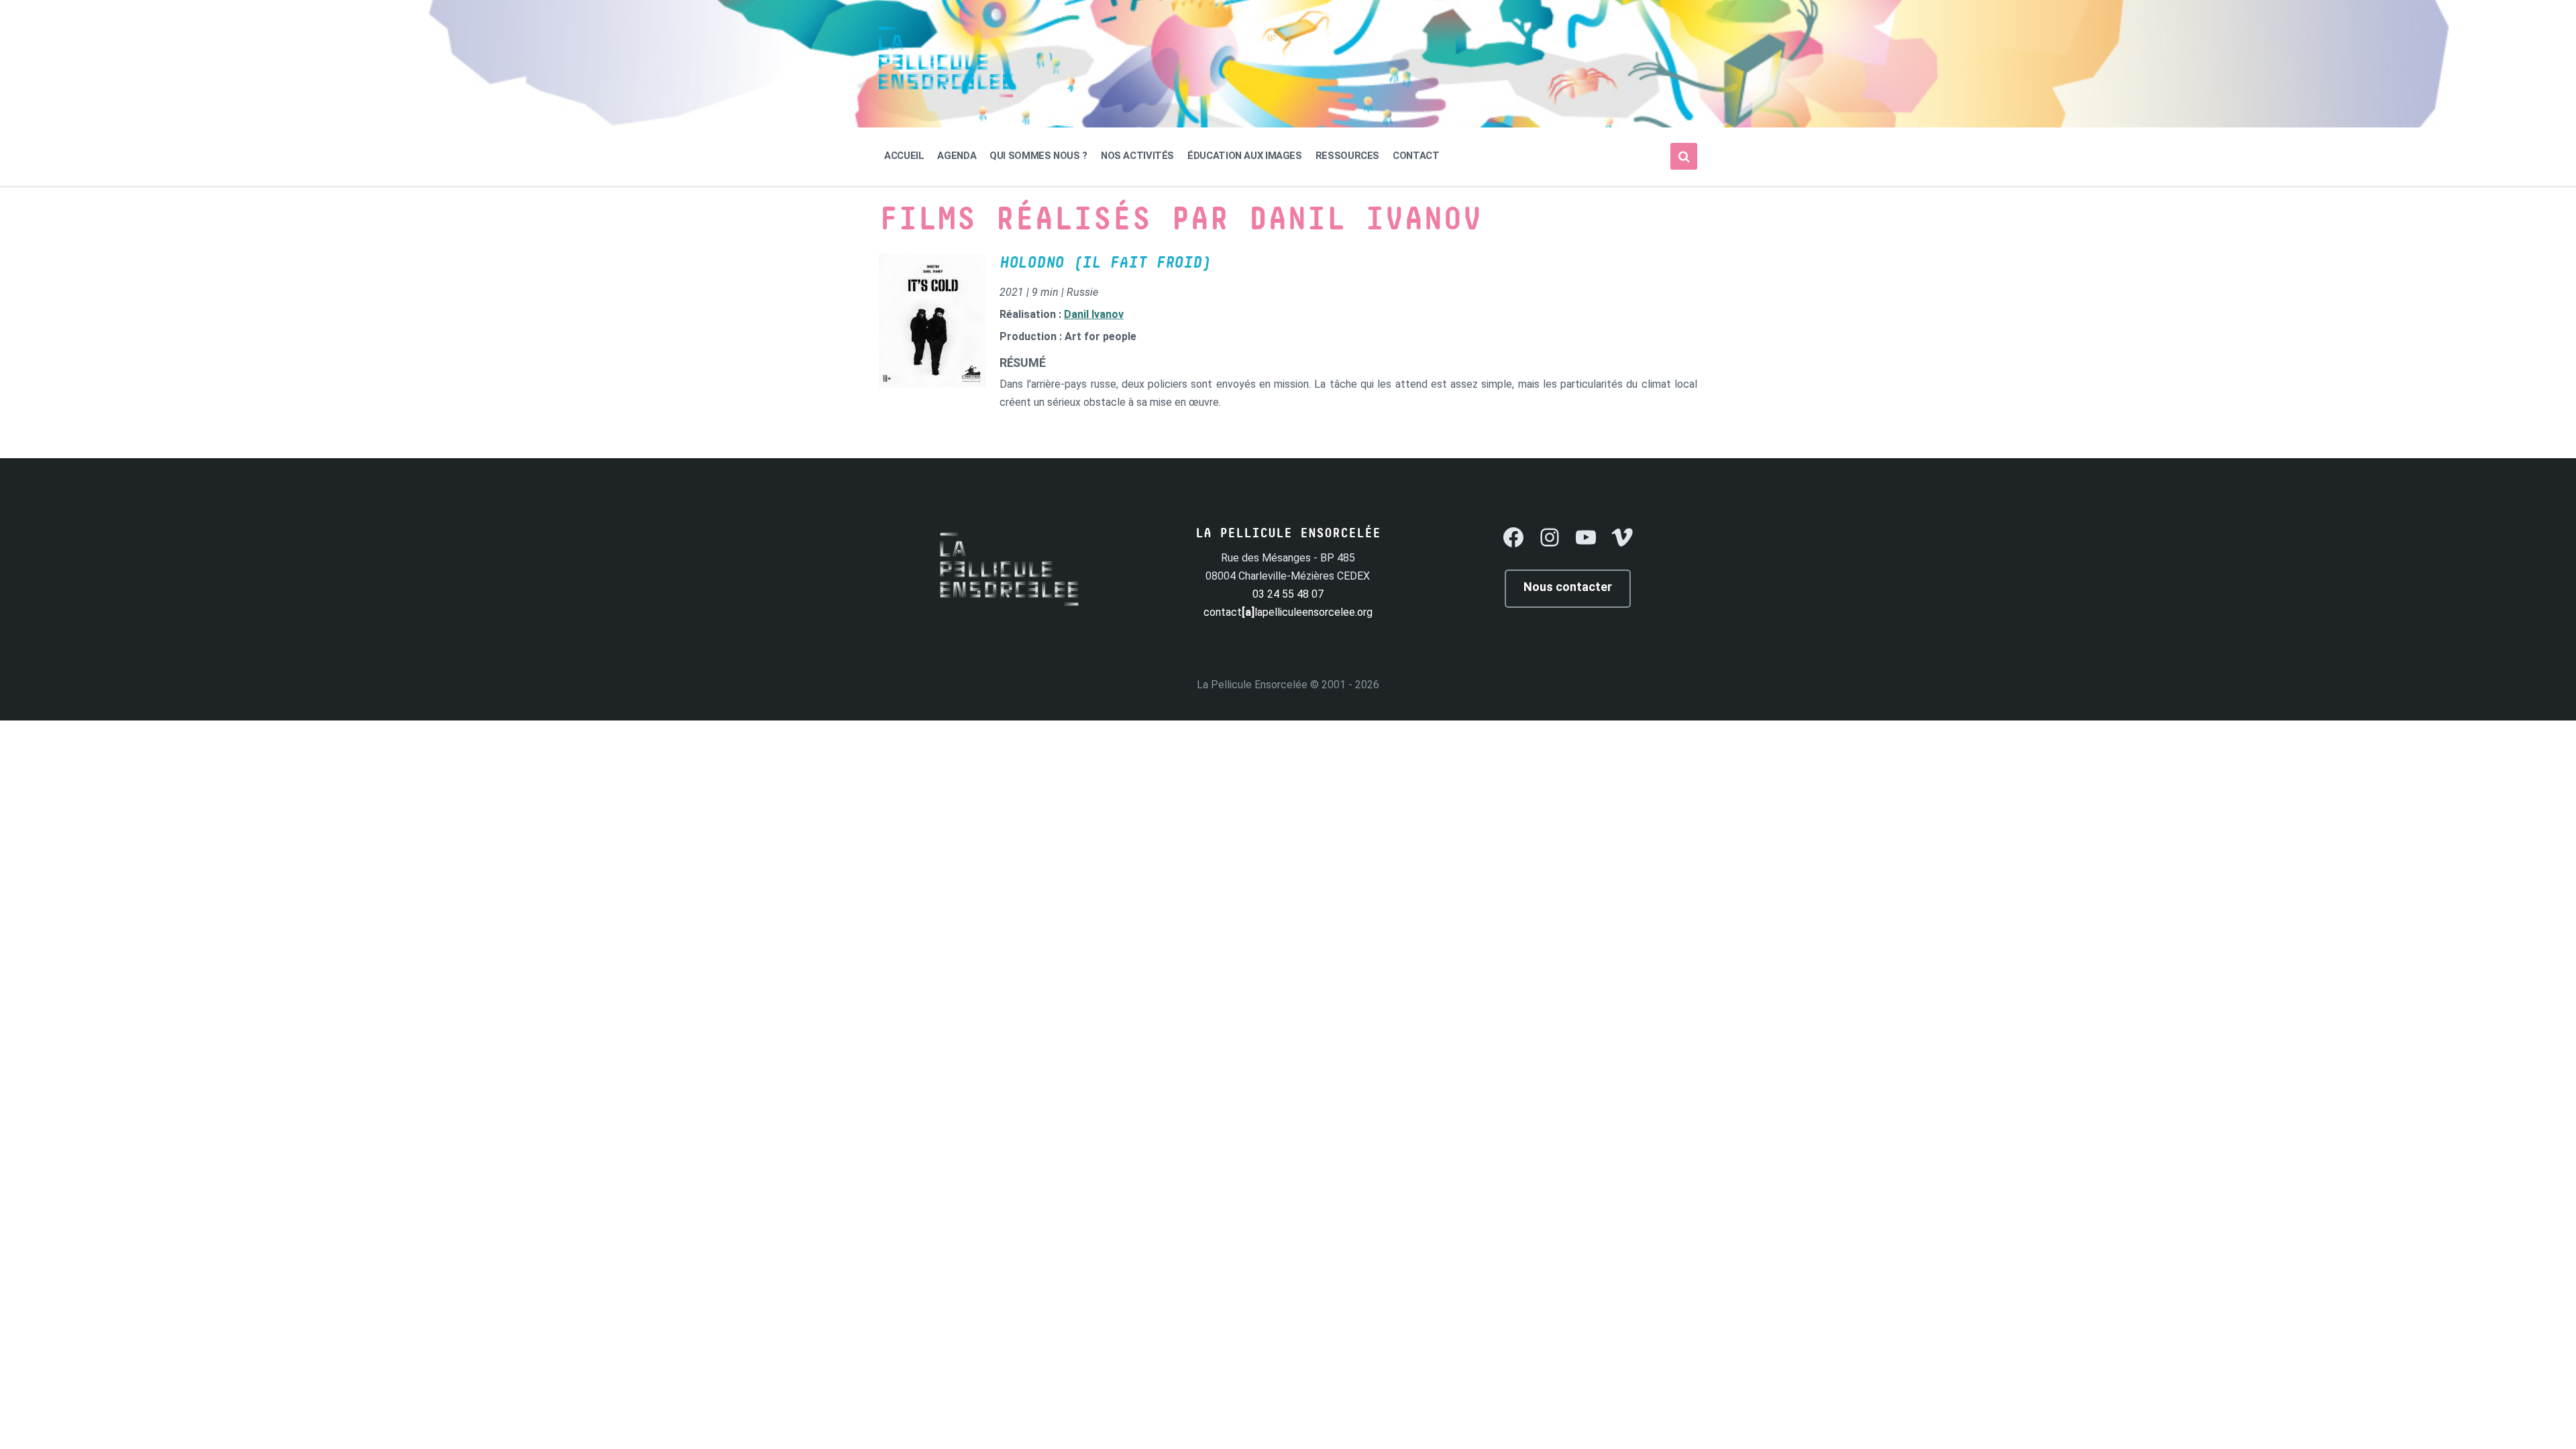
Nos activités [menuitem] (1137, 156)
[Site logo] (946, 94)
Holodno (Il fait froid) (1105, 263)
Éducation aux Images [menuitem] (1245, 156)
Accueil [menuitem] (904, 156)
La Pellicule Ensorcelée (1252, 685)
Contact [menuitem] (1416, 156)
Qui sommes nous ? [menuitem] (1038, 156)
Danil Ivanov (1094, 314)
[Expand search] (1684, 156)
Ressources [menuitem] (1347, 156)
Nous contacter (1568, 587)
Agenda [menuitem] (957, 156)
